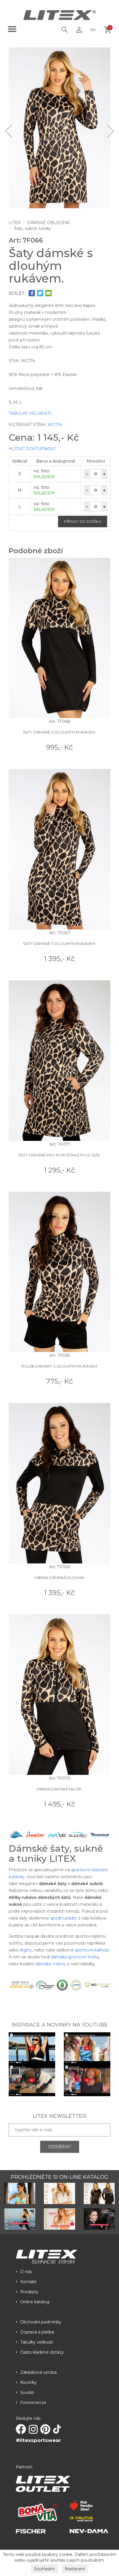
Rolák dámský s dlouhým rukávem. (60, 1366)
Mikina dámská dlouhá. (60, 1578)
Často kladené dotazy (42, 2352)
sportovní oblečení (90, 1870)
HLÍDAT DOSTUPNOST (32, 449)
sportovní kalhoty (92, 1950)
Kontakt (28, 2282)
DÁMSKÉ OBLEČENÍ (49, 223)
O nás (26, 2272)
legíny (26, 1950)
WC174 (55, 425)
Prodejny (29, 2292)
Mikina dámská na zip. (60, 1789)
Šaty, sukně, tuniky (33, 228)
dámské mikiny (51, 1964)
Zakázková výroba (38, 2372)
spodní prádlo (64, 1918)
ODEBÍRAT (60, 2147)
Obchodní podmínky (41, 2322)
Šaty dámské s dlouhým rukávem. (59, 732)
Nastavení (75, 2569)
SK (93, 30)
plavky (18, 1877)
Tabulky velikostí (37, 2342)
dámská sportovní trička (75, 1957)
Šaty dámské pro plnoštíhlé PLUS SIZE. (59, 1155)
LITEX (15, 223)
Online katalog (35, 2302)
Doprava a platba (37, 2332)
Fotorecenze (33, 2403)
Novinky (28, 2382)
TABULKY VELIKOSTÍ (30, 413)
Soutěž (27, 2392)
